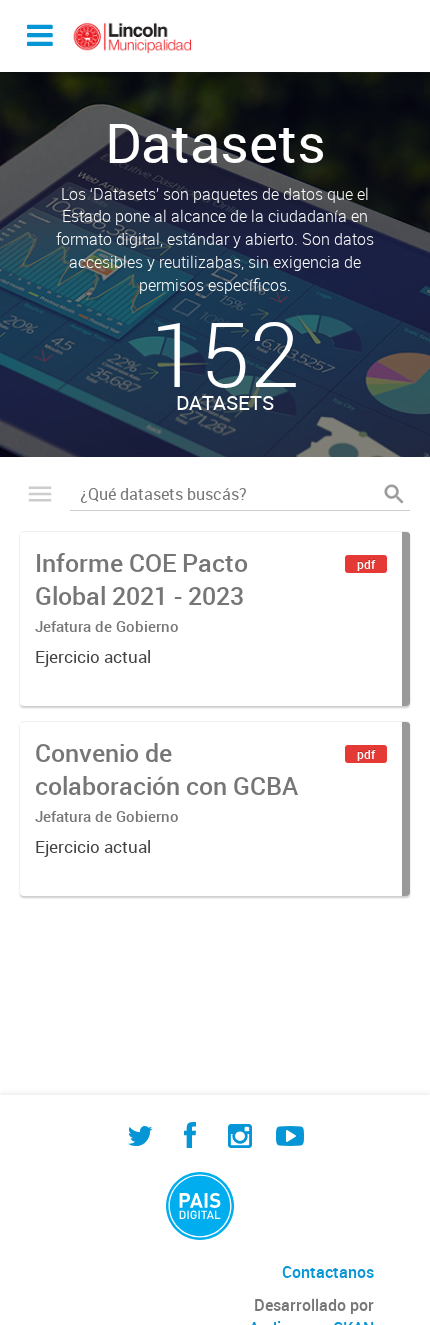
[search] (394, 494)
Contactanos (328, 1272)
